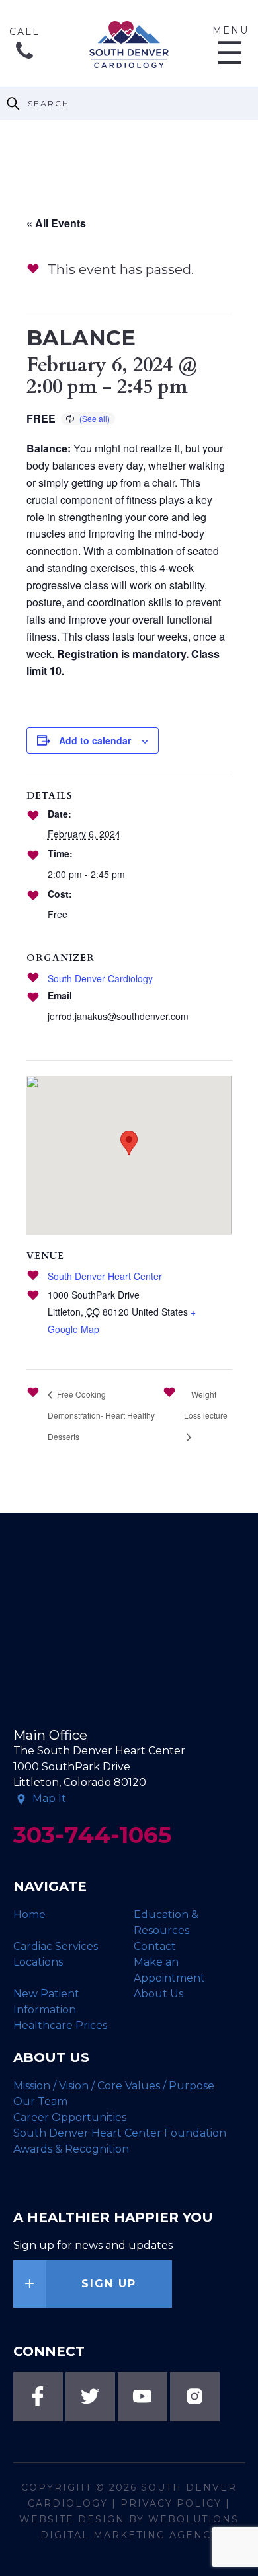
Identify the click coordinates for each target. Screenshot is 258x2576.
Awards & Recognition (71, 2149)
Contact (155, 1946)
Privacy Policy (171, 2503)
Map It (49, 1798)
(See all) (95, 418)
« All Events (56, 223)
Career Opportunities (70, 2117)
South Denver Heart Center (105, 1276)
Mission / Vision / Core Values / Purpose (114, 2086)
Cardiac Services (56, 1946)
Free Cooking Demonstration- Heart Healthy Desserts (101, 1415)
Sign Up (109, 2284)
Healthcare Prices (60, 2025)
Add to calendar (95, 740)
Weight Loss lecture (206, 1405)
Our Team (40, 2101)
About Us (158, 1994)
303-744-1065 (24, 57)
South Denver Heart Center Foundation (120, 2133)
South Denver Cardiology (100, 978)
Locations (38, 1962)
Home (29, 1914)
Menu (231, 45)
